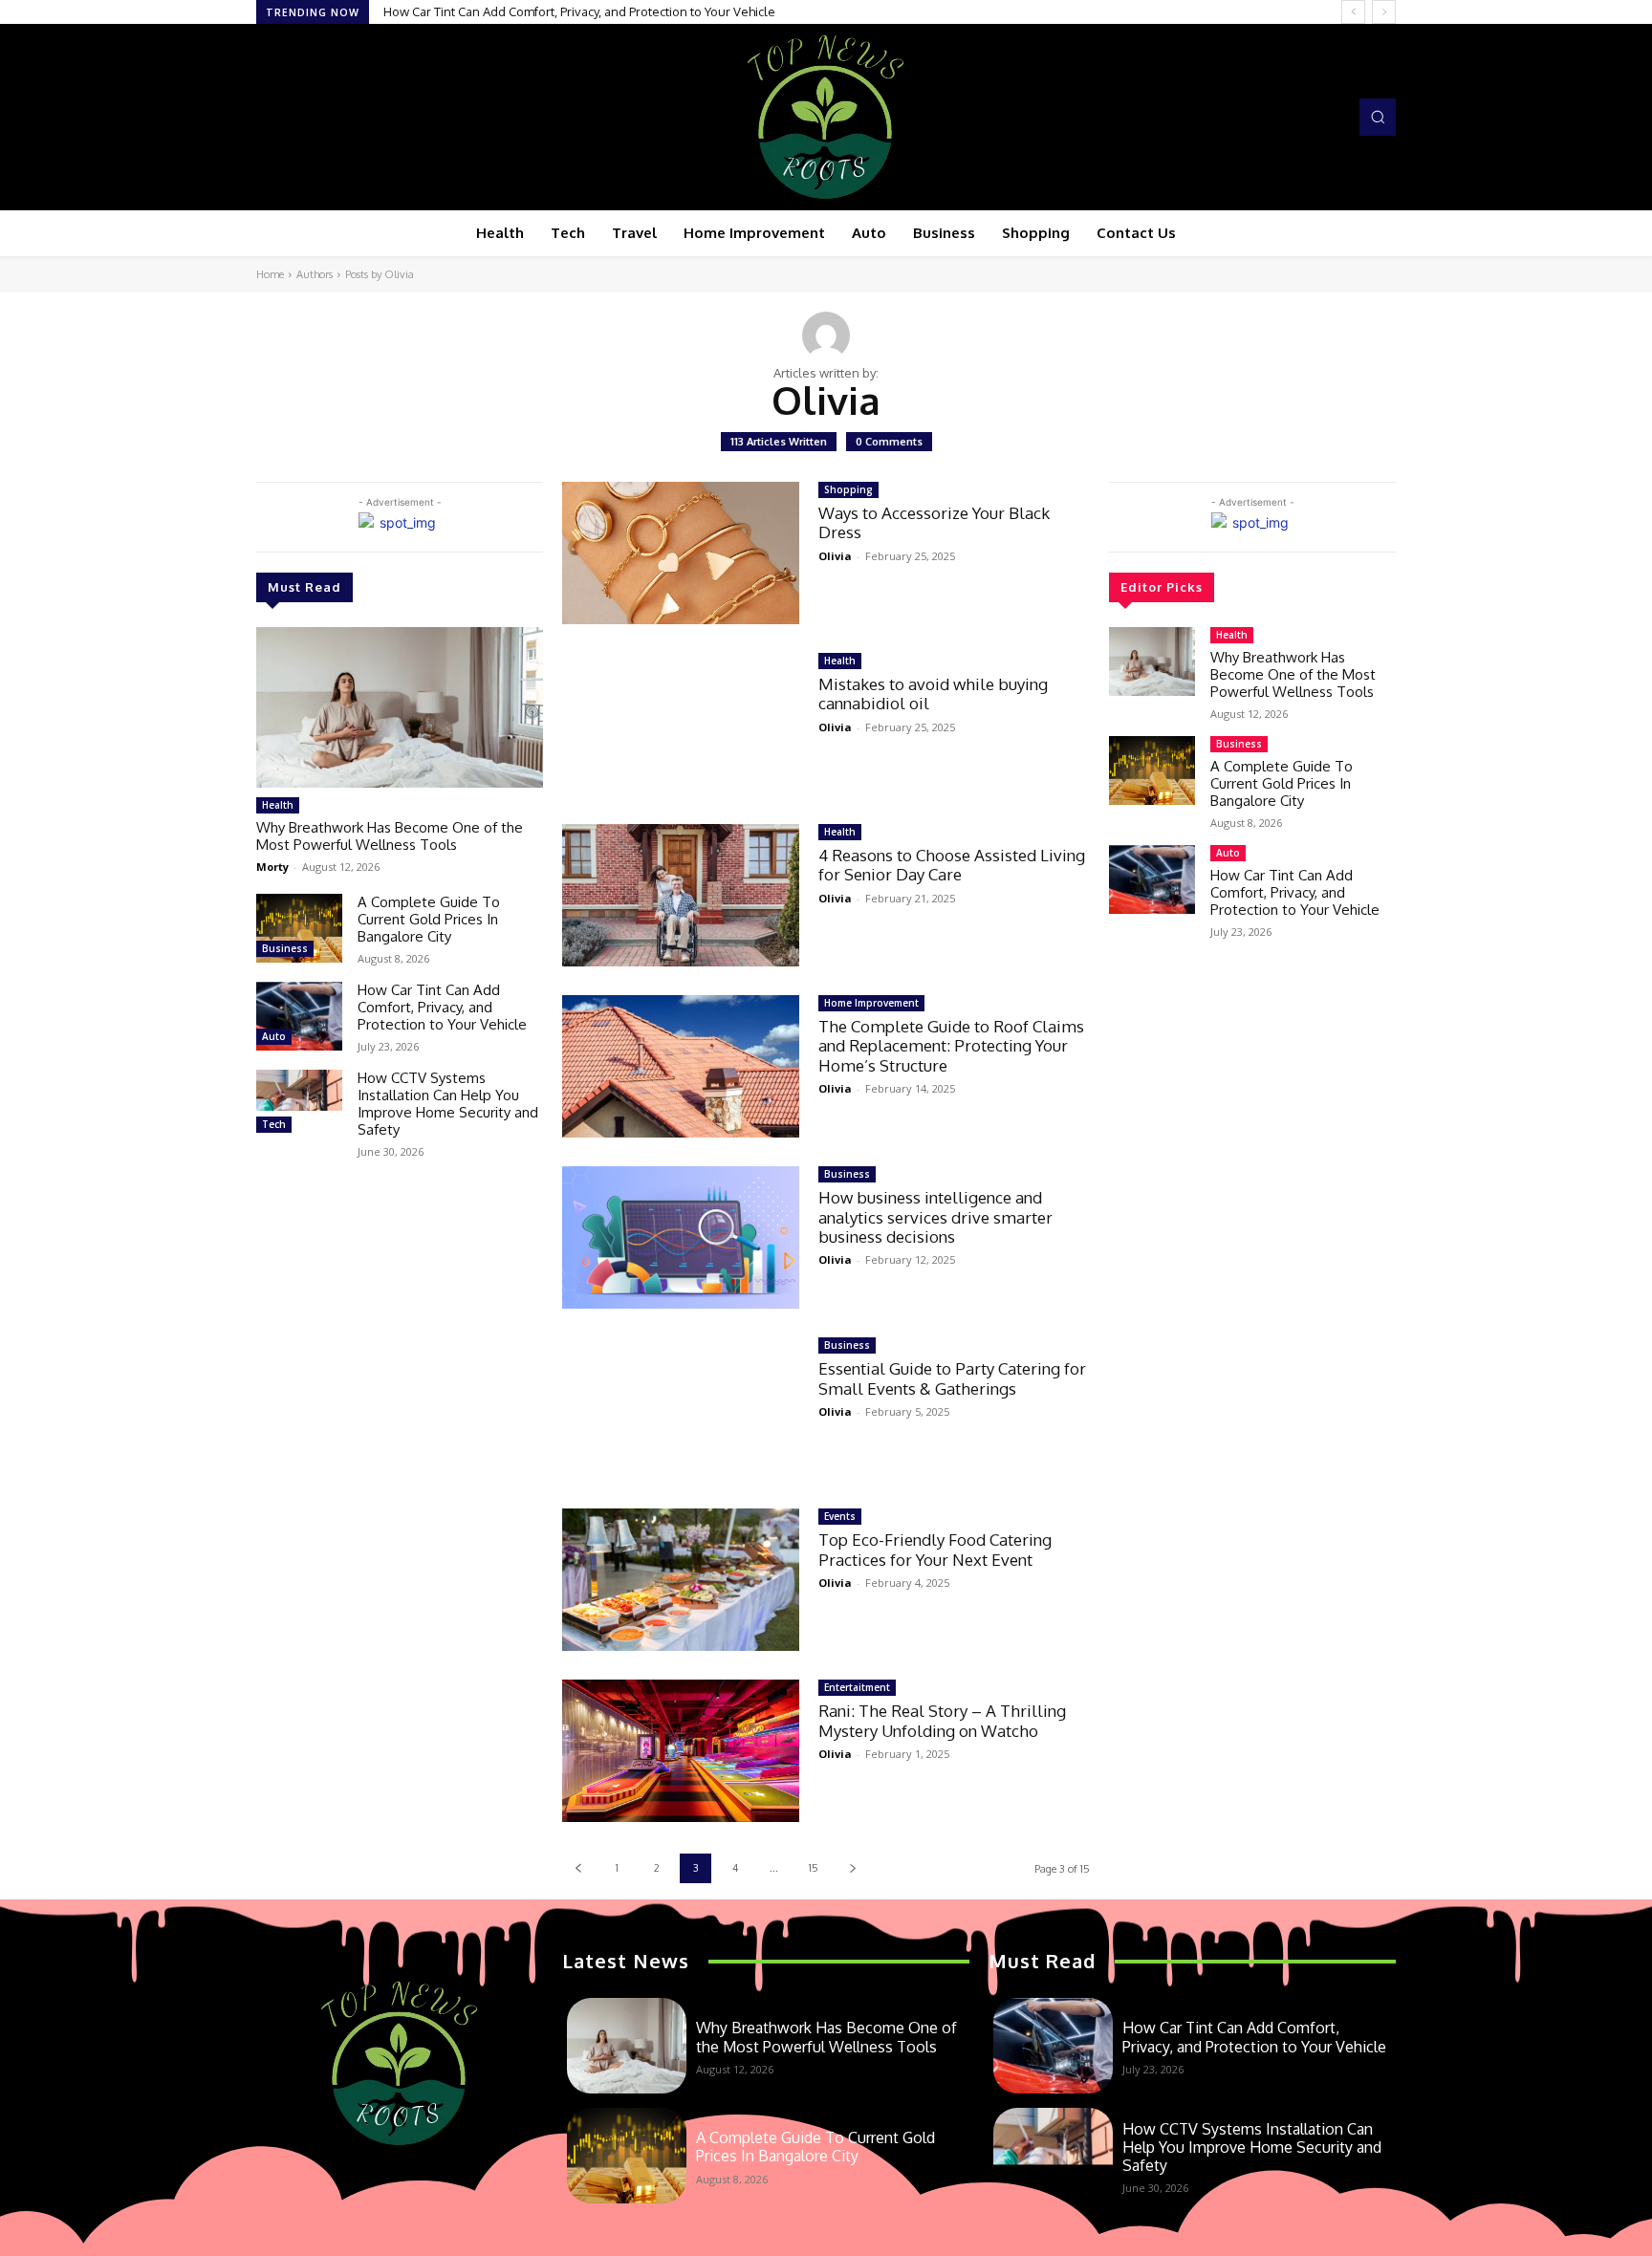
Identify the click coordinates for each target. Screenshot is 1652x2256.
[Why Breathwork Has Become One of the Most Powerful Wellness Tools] (400, 707)
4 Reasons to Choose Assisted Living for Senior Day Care (952, 865)
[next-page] (852, 1868)
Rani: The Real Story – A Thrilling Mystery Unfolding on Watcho (942, 1720)
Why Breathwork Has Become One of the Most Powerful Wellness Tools (390, 836)
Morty (272, 867)
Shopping (848, 489)
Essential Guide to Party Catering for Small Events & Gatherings (952, 1378)
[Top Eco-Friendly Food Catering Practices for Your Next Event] (681, 1580)
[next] (1384, 12)
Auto (274, 1036)
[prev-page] (578, 1868)
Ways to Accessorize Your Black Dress (934, 522)
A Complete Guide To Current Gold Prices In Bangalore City (429, 919)
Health (278, 805)
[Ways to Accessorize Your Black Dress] (681, 553)
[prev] (1353, 12)
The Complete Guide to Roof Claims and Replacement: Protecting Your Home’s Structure (951, 1046)
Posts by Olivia (380, 274)
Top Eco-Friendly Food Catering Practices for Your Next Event (935, 1549)
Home (270, 274)
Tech (274, 1124)
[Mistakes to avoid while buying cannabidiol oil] (681, 724)
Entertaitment (857, 1687)
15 (814, 1868)
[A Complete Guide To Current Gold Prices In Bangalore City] (299, 928)
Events (840, 1516)
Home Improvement (871, 1003)
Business (285, 948)
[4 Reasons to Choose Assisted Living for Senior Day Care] (681, 895)
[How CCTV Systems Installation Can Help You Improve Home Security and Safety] (299, 1104)
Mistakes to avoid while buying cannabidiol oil (933, 694)
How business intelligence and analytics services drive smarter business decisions (935, 1217)
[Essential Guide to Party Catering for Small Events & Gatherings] (681, 1409)
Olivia (835, 556)
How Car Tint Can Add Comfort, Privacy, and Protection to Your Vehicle (442, 1007)
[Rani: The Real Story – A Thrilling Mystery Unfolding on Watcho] (681, 1751)
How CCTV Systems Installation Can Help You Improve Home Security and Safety (623, 11)
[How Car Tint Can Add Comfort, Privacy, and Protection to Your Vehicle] (299, 1016)
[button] (1378, 117)
